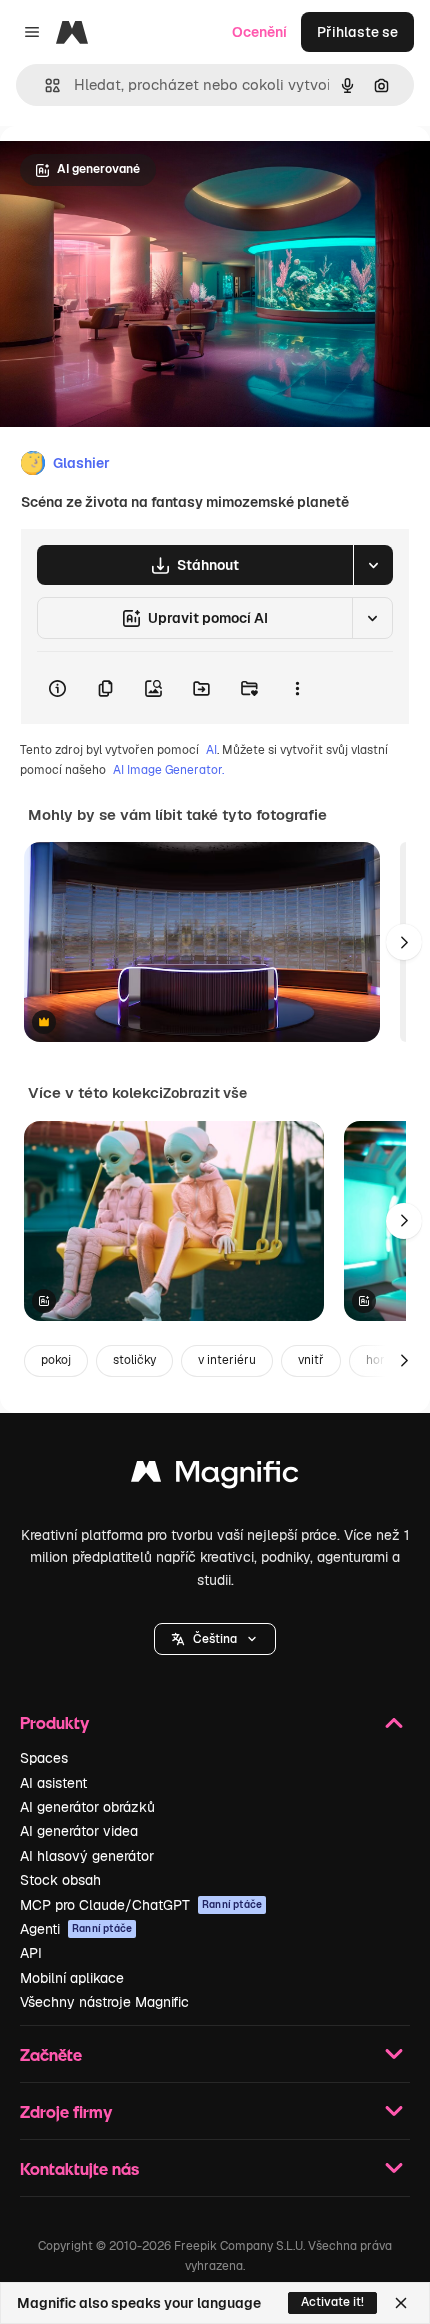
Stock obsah (60, 1880)
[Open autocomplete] (44, 85)
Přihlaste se (357, 32)
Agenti (76, 1929)
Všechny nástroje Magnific (104, 2002)
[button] (215, 1639)
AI (211, 750)
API (31, 1953)
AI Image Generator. (168, 770)
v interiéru (227, 1360)
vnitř (311, 1360)
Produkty (54, 1722)
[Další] (404, 942)
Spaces (44, 1758)
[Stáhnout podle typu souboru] (373, 565)
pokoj (56, 1360)
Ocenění (259, 32)
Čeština (215, 1639)
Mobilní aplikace (72, 1978)
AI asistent (53, 1783)
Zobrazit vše (205, 1093)
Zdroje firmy (66, 2111)
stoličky (134, 1360)
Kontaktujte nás (79, 2168)
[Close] (401, 2303)
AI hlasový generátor (87, 1856)
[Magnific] (215, 1476)
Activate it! (332, 2302)
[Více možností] (297, 688)
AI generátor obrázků (87, 1807)
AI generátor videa (79, 1831)
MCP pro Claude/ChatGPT (141, 1905)
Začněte (51, 2054)
